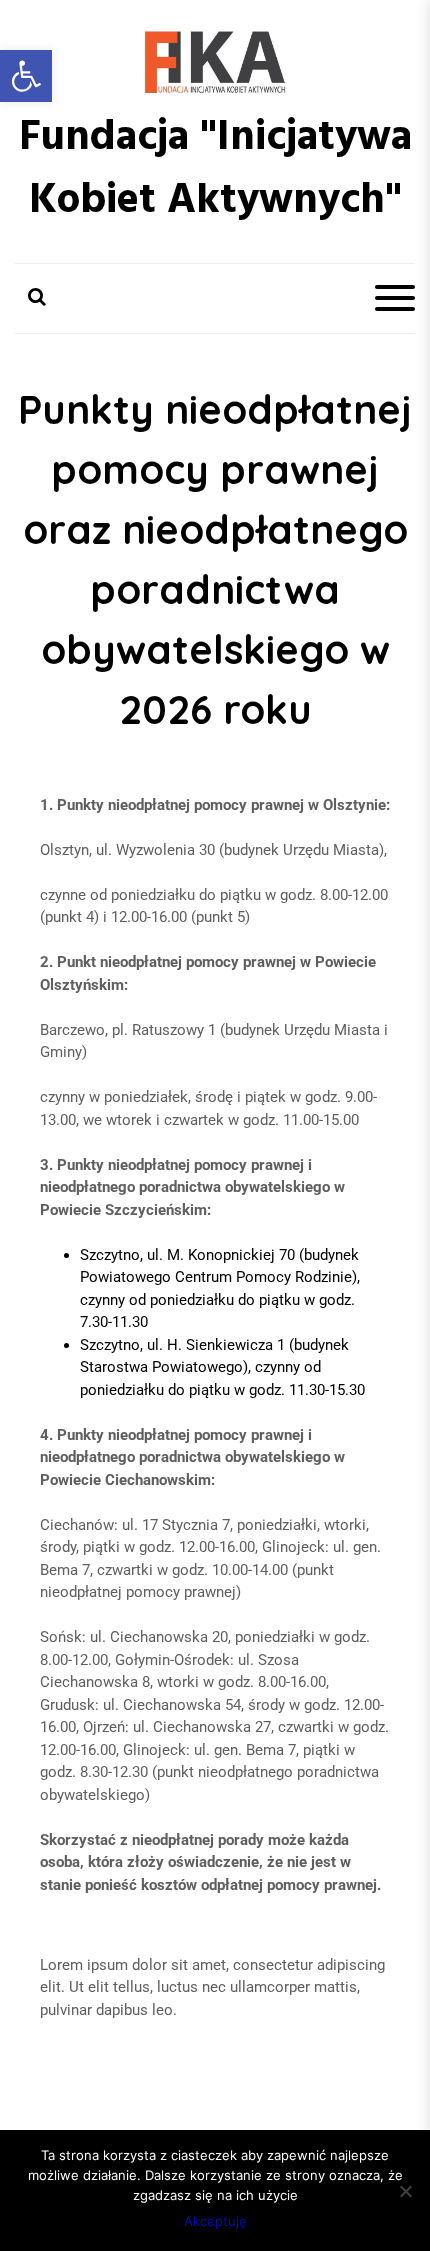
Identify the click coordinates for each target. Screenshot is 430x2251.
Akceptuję (215, 2221)
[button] (26, 76)
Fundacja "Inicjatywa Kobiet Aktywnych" (215, 170)
